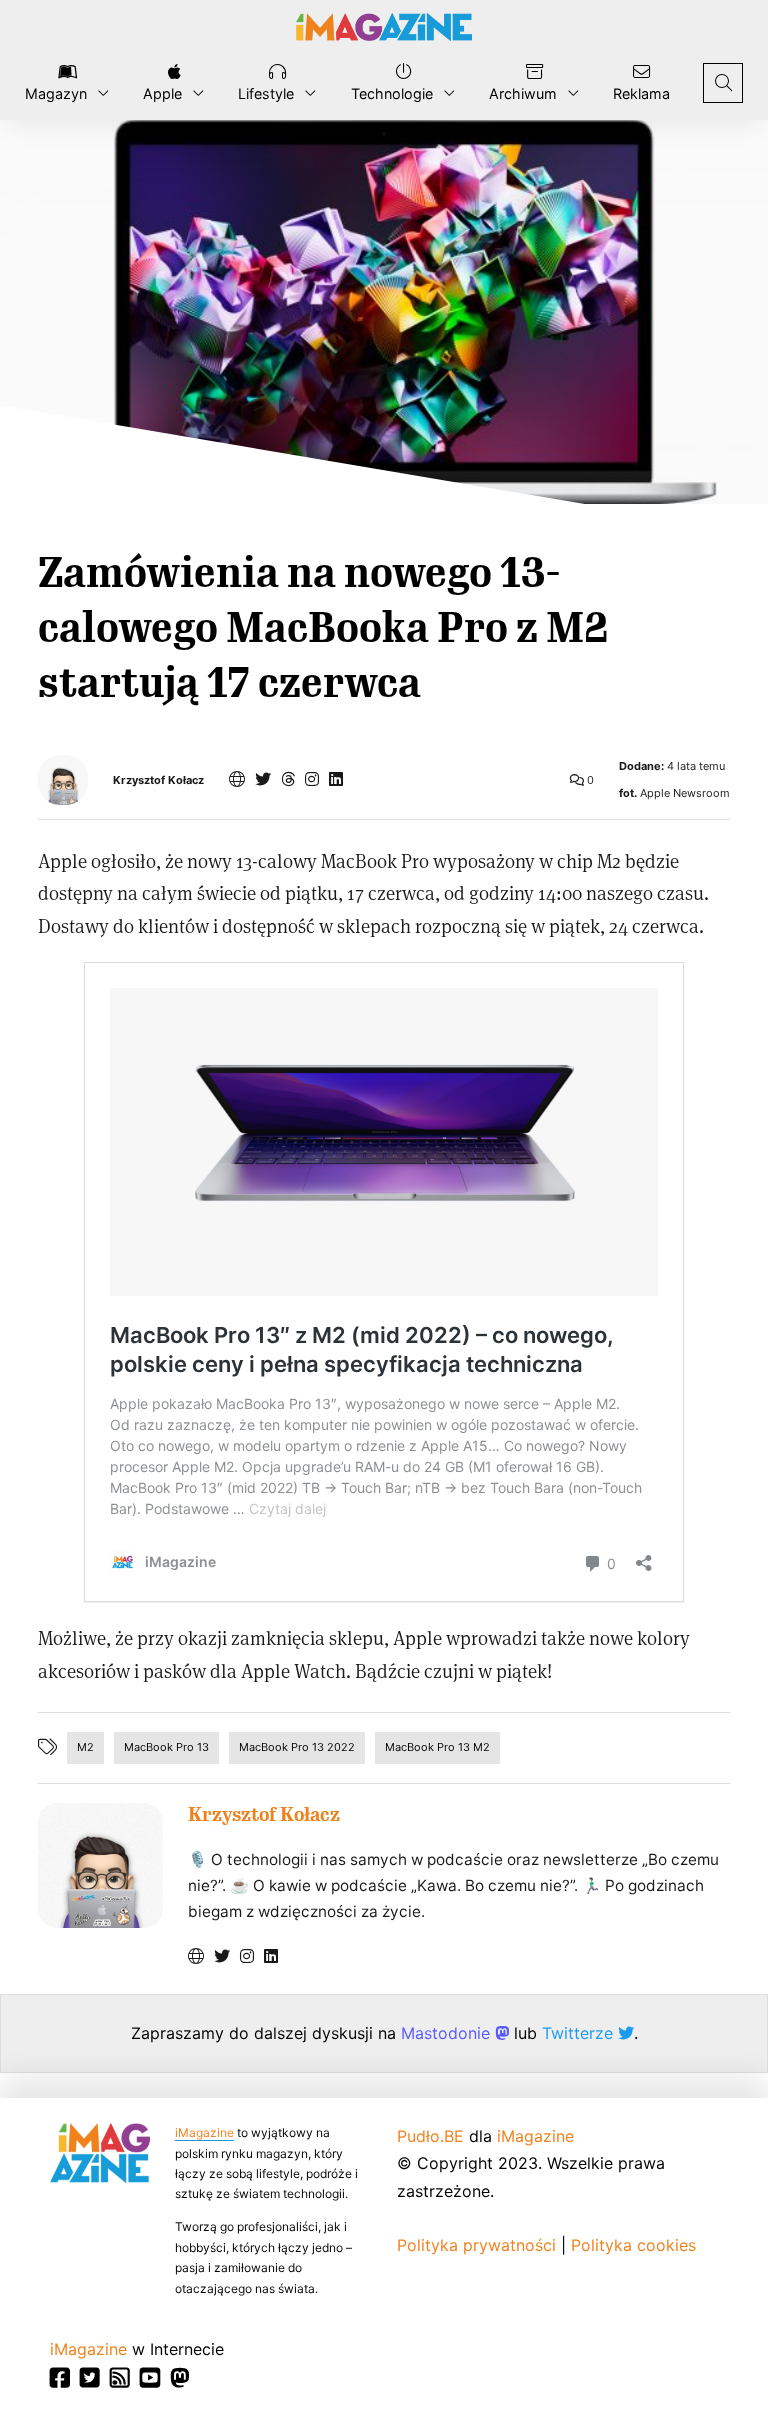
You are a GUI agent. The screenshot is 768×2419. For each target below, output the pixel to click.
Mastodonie (448, 2033)
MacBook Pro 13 (166, 1747)
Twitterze (580, 2033)
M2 (85, 1747)
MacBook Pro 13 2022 (297, 1747)
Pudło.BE (430, 2136)
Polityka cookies (633, 2245)
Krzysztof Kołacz (158, 780)
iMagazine (204, 2132)
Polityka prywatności (476, 2245)
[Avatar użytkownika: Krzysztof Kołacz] (100, 1865)
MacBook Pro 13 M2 (437, 1747)
